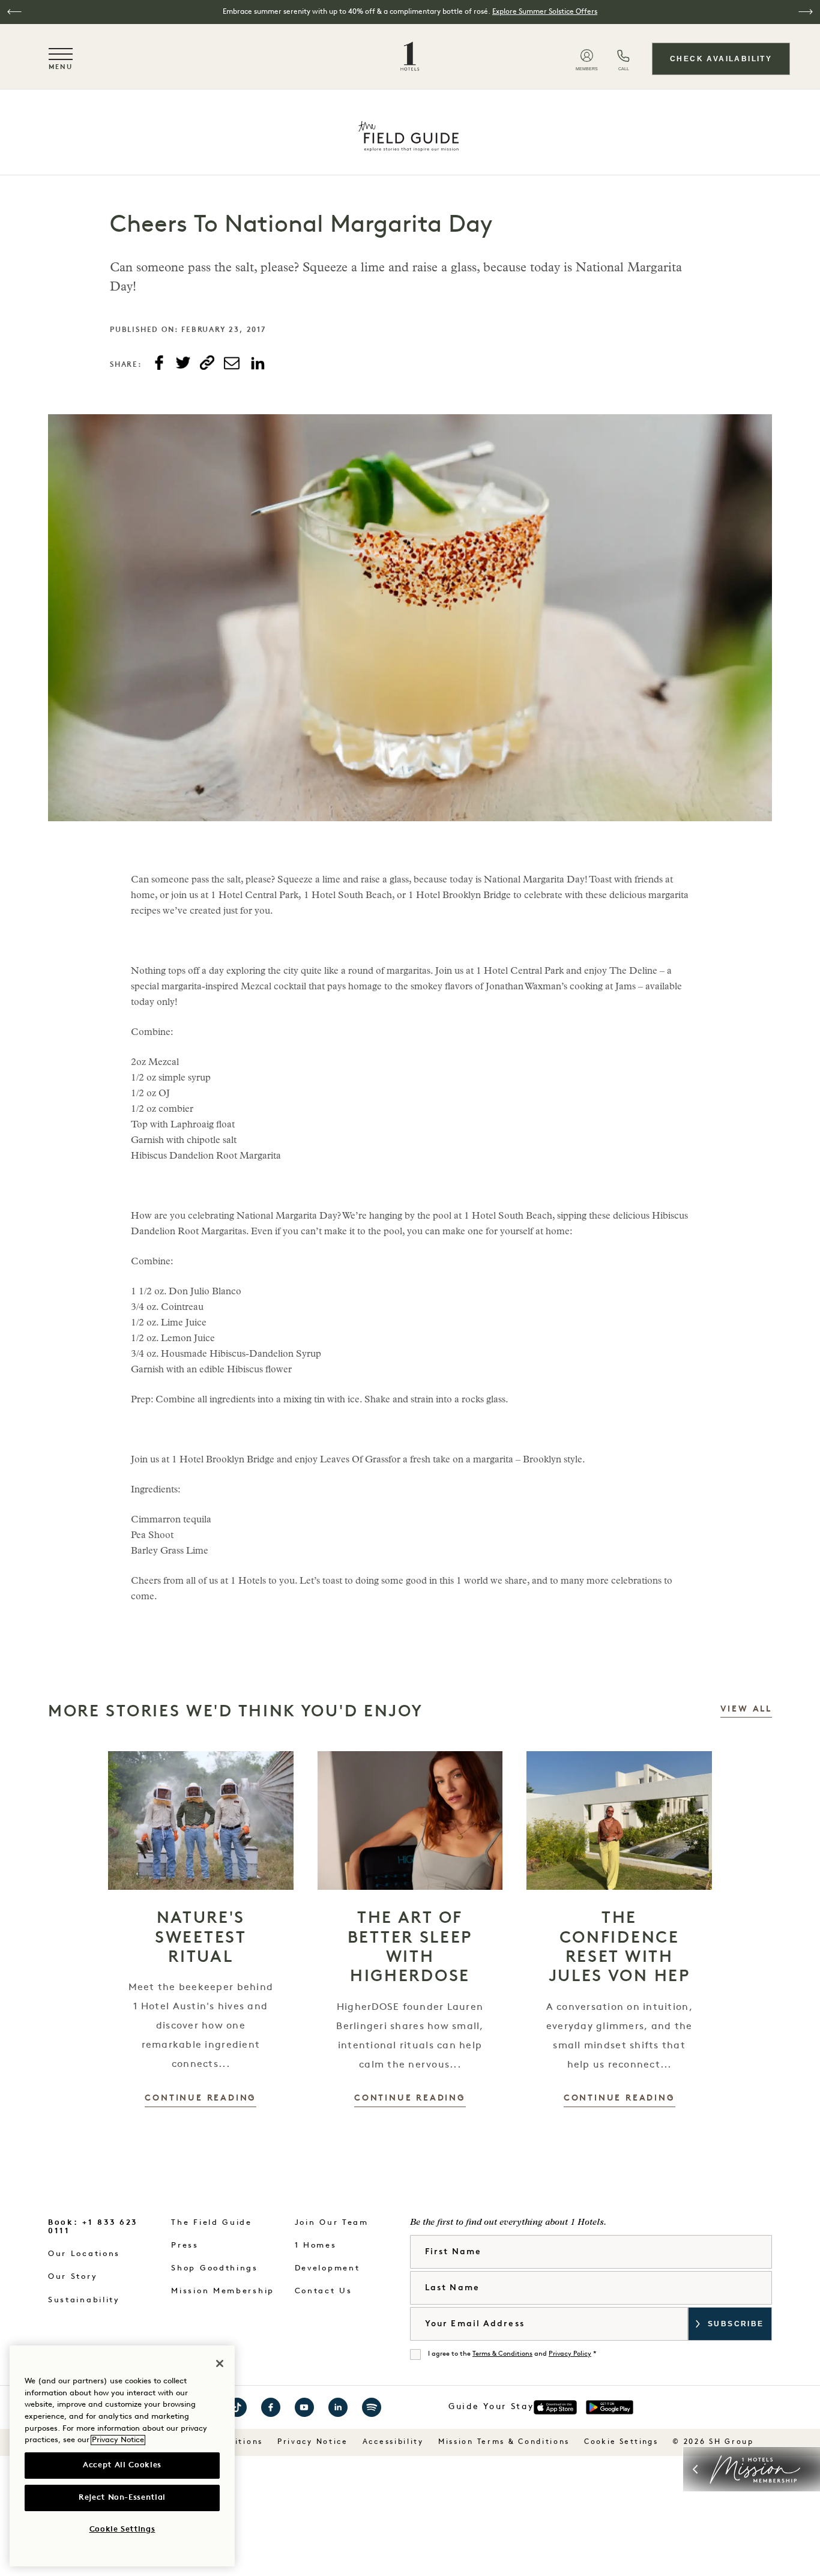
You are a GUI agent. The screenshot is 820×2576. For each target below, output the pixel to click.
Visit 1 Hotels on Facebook (271, 2407)
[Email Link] (232, 363)
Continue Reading (200, 2098)
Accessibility (393, 2442)
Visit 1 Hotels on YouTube (304, 2407)
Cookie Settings (621, 2442)
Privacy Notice (313, 2442)
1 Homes (316, 2246)
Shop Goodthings (215, 2268)
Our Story (73, 2277)
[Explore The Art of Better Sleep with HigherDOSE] (410, 1820)
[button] (14, 12)
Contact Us (324, 2291)
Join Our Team (332, 2223)
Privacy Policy (570, 2354)
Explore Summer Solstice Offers (545, 12)
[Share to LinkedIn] (258, 364)
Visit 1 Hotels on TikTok (237, 2407)
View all (746, 1709)
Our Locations (84, 2254)
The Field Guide (212, 2223)
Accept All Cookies (122, 2465)
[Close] (220, 2363)
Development (327, 2268)
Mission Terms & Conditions (504, 2442)
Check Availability (721, 59)
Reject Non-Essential (122, 2498)
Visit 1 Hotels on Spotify (372, 2407)
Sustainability (84, 2300)
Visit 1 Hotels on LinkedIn (338, 2407)
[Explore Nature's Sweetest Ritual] (201, 1820)
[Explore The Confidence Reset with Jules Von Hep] (619, 1820)
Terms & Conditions (502, 2354)
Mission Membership (223, 2291)
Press (185, 2246)
